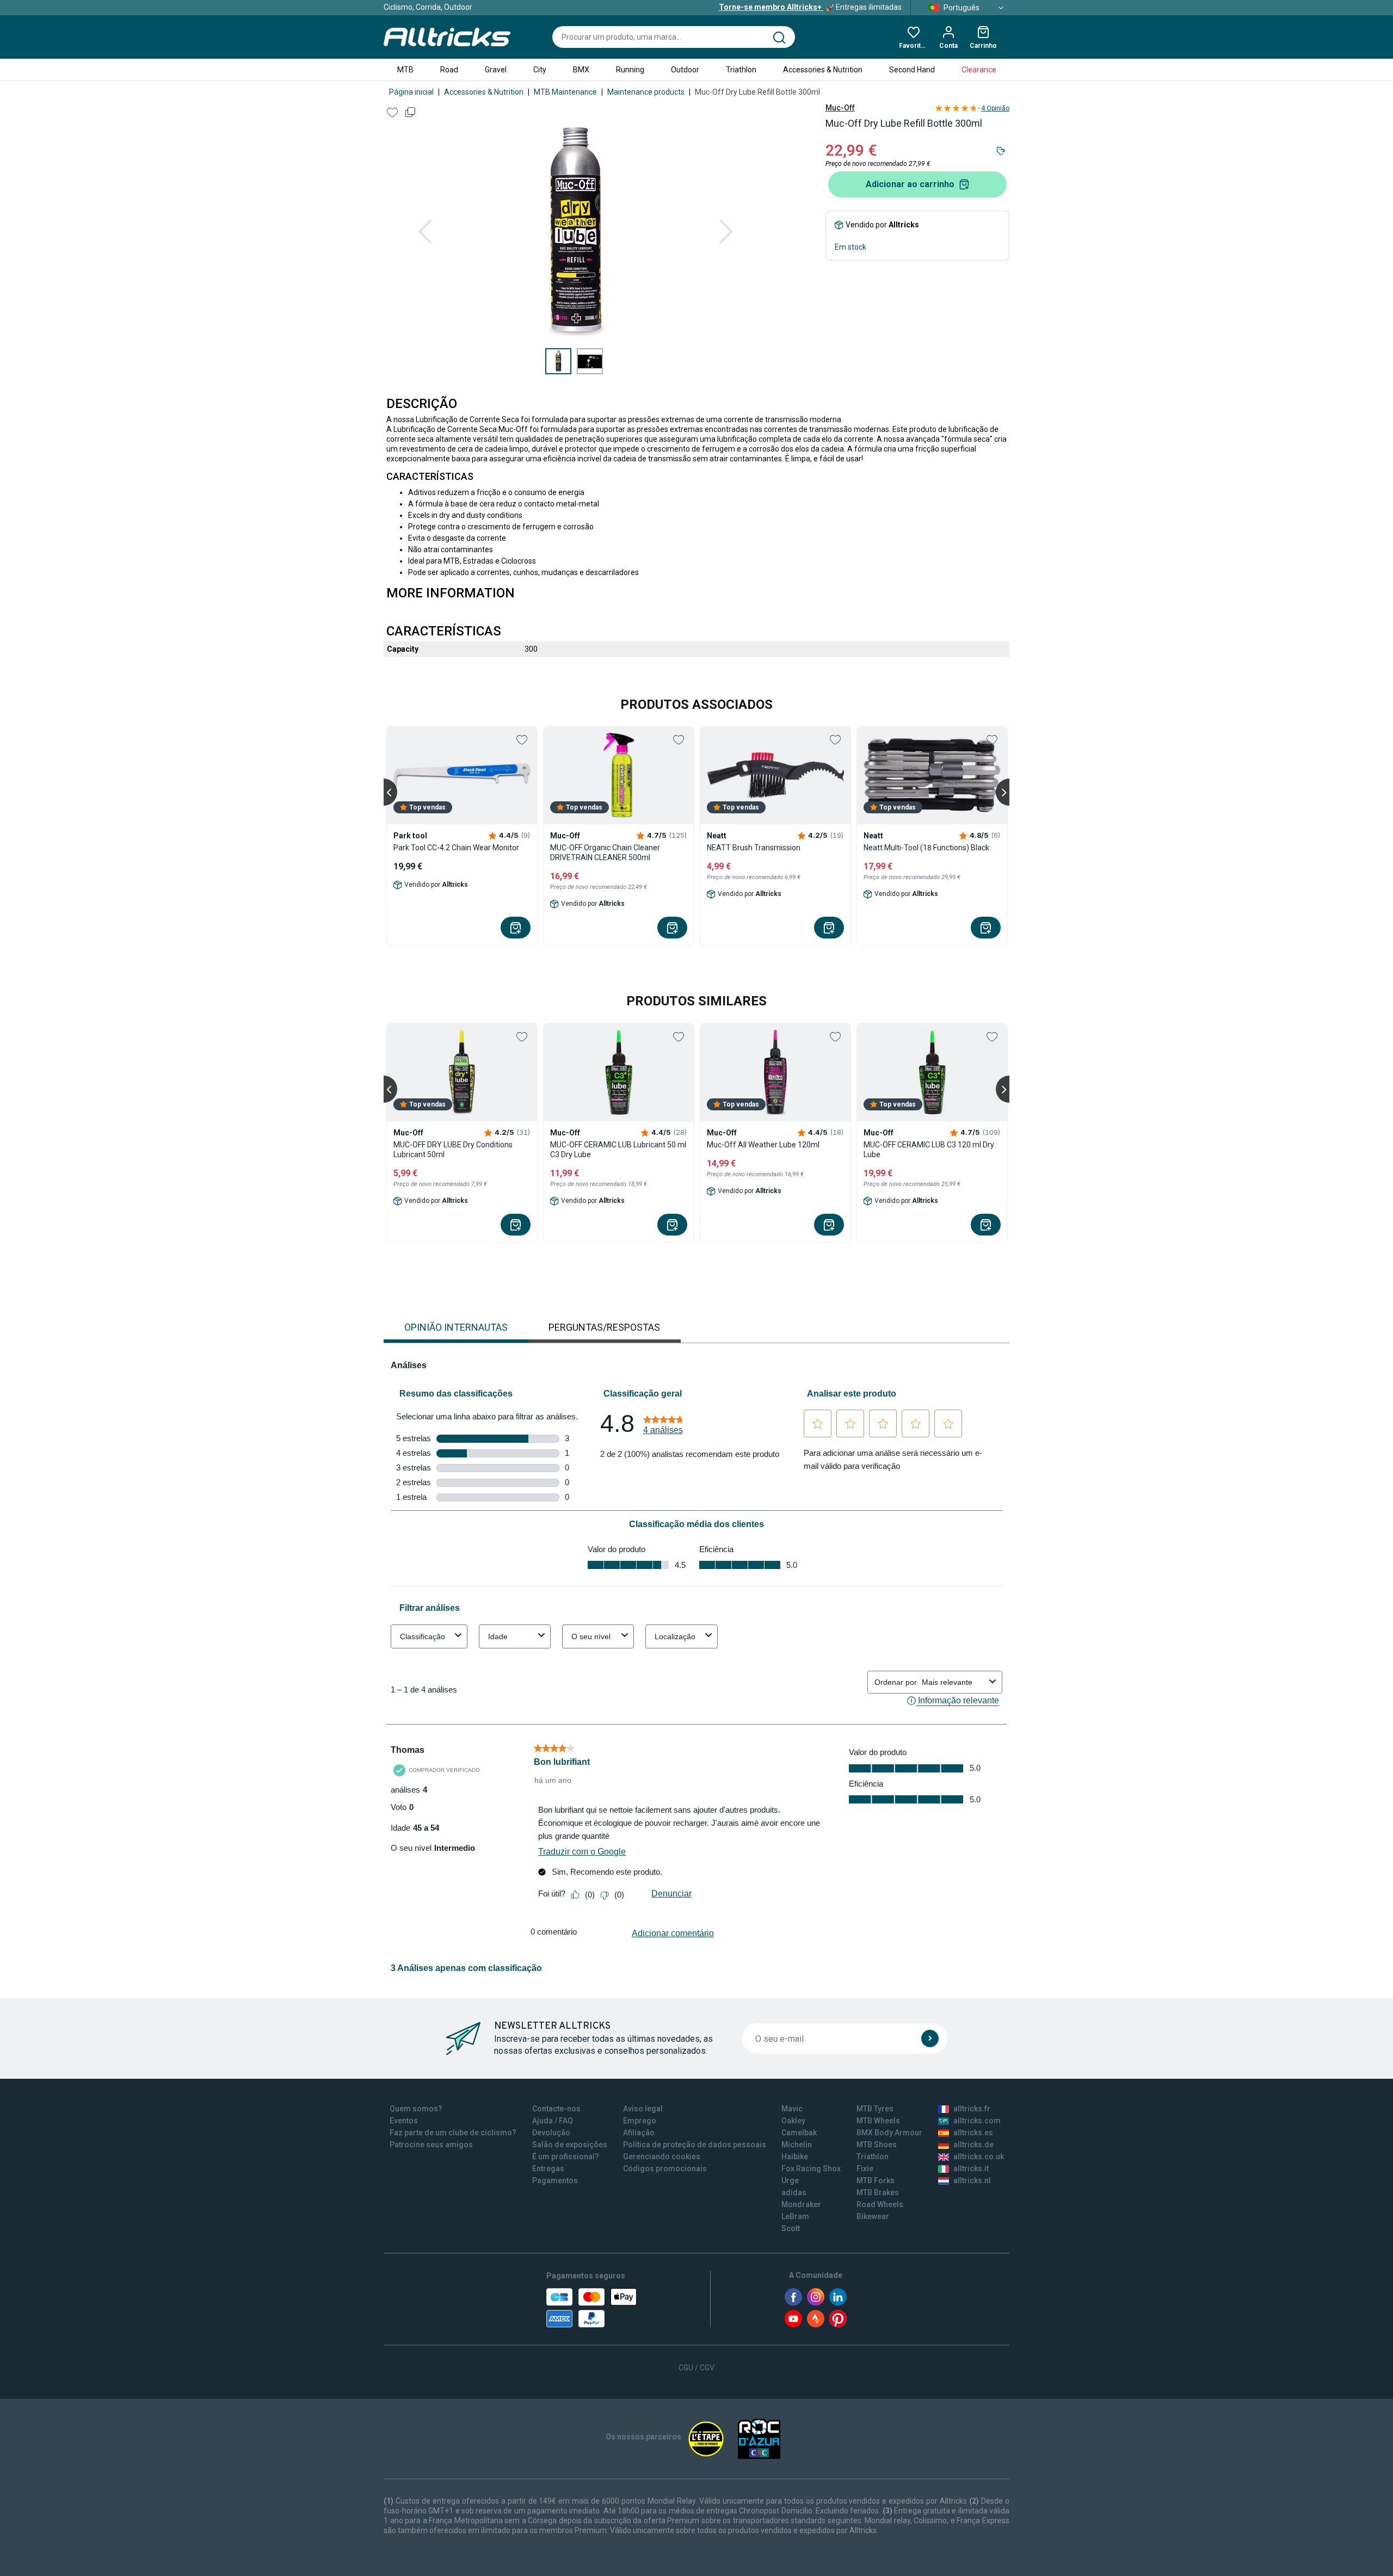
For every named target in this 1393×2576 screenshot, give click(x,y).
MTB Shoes (877, 2145)
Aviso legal (643, 2109)
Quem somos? (416, 2109)
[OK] (930, 2038)
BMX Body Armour (889, 2133)
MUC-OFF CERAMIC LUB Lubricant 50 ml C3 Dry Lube (618, 1150)
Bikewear (873, 2216)
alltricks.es (973, 2133)
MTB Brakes (878, 2192)
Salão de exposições (570, 2145)
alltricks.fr (972, 2109)
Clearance (979, 70)
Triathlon (741, 70)
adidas (794, 2192)
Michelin (797, 2145)
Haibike (795, 2157)
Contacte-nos (556, 2109)
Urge (790, 2180)
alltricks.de (973, 2145)
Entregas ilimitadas (810, 7)
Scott (791, 2228)
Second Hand (912, 70)
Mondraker (801, 2204)
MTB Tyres (875, 2109)
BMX (581, 70)
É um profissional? (566, 2157)
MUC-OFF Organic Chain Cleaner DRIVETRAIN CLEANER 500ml (605, 853)
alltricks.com (977, 2121)
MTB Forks (876, 2180)
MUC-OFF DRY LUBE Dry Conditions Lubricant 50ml (453, 1150)
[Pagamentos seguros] (591, 2308)
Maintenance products (646, 92)
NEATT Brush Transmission (754, 848)
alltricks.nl (972, 2180)
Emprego (640, 2121)
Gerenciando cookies (662, 2157)
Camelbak (799, 2133)
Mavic (792, 2109)
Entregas (548, 2169)
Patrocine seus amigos (431, 2145)
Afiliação (639, 2133)
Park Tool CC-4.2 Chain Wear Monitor (456, 848)
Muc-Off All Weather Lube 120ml (763, 1145)
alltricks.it (971, 2169)
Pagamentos (555, 2180)
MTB (405, 70)
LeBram (795, 2216)
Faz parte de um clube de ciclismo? (453, 2133)
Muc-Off (840, 108)
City (540, 70)
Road (449, 70)
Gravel (496, 70)
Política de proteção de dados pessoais (695, 2145)
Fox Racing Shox (811, 2169)
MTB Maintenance (565, 92)
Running (630, 70)
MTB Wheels (878, 2121)
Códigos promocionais (665, 2169)
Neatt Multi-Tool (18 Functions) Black (926, 848)
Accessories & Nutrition (823, 70)
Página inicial (411, 92)
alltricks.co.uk (979, 2157)
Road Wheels (880, 2204)
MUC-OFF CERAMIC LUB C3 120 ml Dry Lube (929, 1150)
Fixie (865, 2169)
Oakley (793, 2121)
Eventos (404, 2121)
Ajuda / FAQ (553, 2121)
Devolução (551, 2133)
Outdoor (685, 70)
